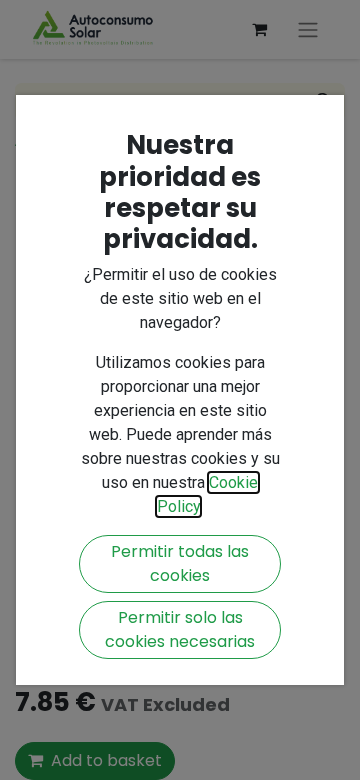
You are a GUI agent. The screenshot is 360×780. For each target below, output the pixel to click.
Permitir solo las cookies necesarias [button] (180, 629)
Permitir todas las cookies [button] (180, 563)
